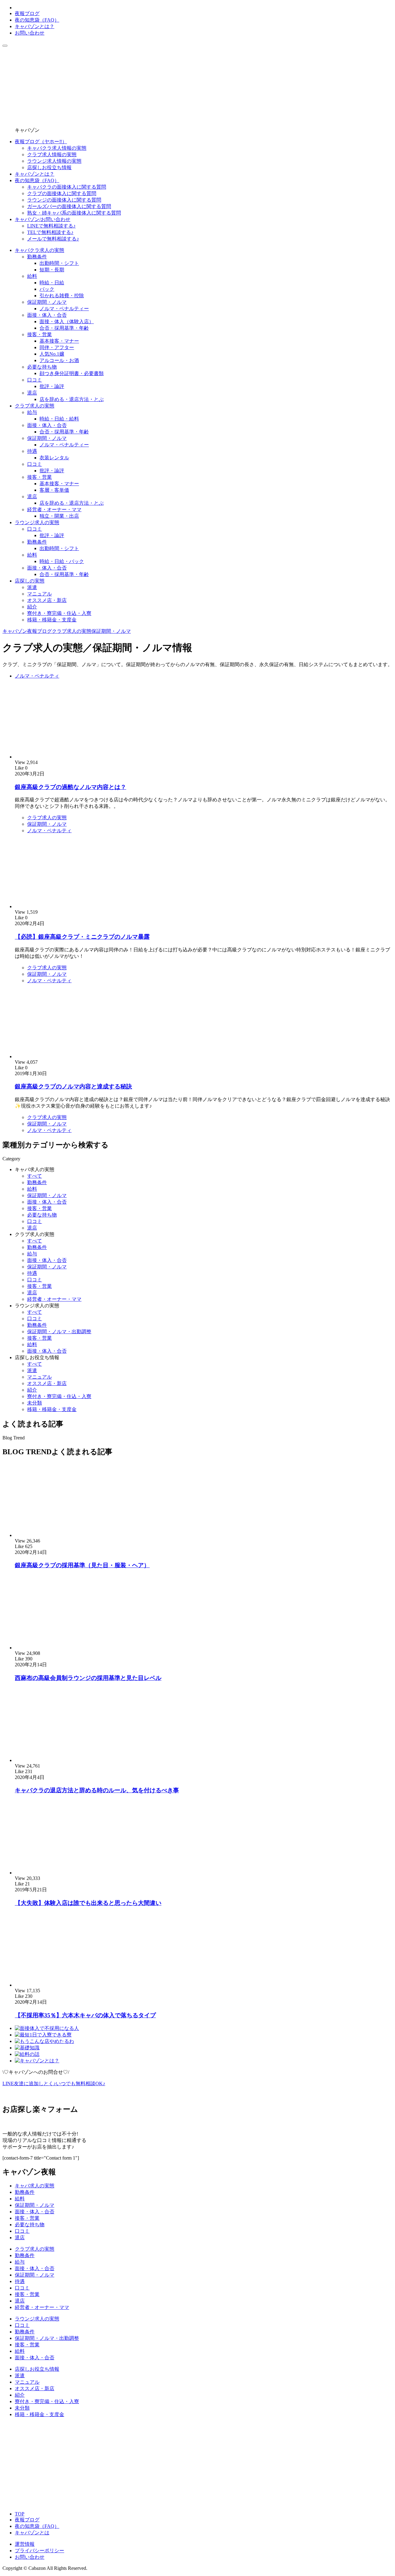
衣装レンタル (54, 458)
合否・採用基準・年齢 (64, 328)
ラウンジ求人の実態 (37, 522)
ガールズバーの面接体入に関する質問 (69, 206)
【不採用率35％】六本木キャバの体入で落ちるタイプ (85, 2015)
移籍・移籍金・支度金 (52, 620)
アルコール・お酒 (59, 360)
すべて (35, 1176)
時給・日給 (52, 283)
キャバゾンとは (32, 2533)
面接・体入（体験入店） (67, 321)
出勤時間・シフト (59, 263)
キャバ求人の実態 (35, 1169)
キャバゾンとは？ (35, 26)
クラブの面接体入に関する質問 (62, 193)
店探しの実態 (30, 581)
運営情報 (25, 2544)
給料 (32, 276)
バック (47, 289)
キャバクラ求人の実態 (39, 250)
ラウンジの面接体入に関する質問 (64, 200)
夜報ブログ (27, 13)
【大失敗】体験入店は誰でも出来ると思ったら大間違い (88, 1903)
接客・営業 (39, 334)
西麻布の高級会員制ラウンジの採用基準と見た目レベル (88, 1678)
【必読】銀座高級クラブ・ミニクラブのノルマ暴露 (82, 937)
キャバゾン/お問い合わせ (43, 219)
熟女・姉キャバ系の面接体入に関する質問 (74, 213)
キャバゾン (15, 631)
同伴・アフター (57, 347)
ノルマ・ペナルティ (37, 676)
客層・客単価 (54, 490)
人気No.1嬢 (52, 354)
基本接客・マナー (59, 341)
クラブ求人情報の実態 (52, 154)
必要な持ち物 (42, 367)
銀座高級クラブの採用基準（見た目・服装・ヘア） (82, 1565)
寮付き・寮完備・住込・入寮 (59, 613)
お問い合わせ (30, 33)
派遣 (32, 587)
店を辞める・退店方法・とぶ (72, 399)
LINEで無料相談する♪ (51, 226)
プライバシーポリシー (39, 2551)
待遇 (32, 451)
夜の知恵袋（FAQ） (37, 20)
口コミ (35, 380)
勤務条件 (37, 257)
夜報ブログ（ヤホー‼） (41, 142)
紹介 (32, 607)
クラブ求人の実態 (35, 406)
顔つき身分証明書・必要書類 (72, 373)
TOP (20, 2514)
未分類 (35, 1403)
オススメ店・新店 (47, 600)
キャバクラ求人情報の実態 (57, 148)
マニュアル (39, 594)
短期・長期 (52, 270)
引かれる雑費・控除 (62, 296)
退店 (32, 393)
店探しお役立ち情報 (49, 167)
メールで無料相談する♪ (53, 239)
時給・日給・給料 (59, 419)
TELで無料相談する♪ (50, 232)
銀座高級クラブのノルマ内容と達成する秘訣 (73, 1086)
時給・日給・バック (62, 561)
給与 (32, 412)
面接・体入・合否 (47, 315)
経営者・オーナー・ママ (54, 509)
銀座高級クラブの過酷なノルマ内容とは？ (71, 787)
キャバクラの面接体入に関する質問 (67, 187)
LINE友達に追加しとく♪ (54, 2083)
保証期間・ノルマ (47, 302)
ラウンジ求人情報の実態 (54, 161)
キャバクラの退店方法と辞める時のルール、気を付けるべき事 (97, 1790)
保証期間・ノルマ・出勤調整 (59, 1332)
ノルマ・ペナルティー (64, 309)
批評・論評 (52, 386)
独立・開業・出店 (59, 516)
